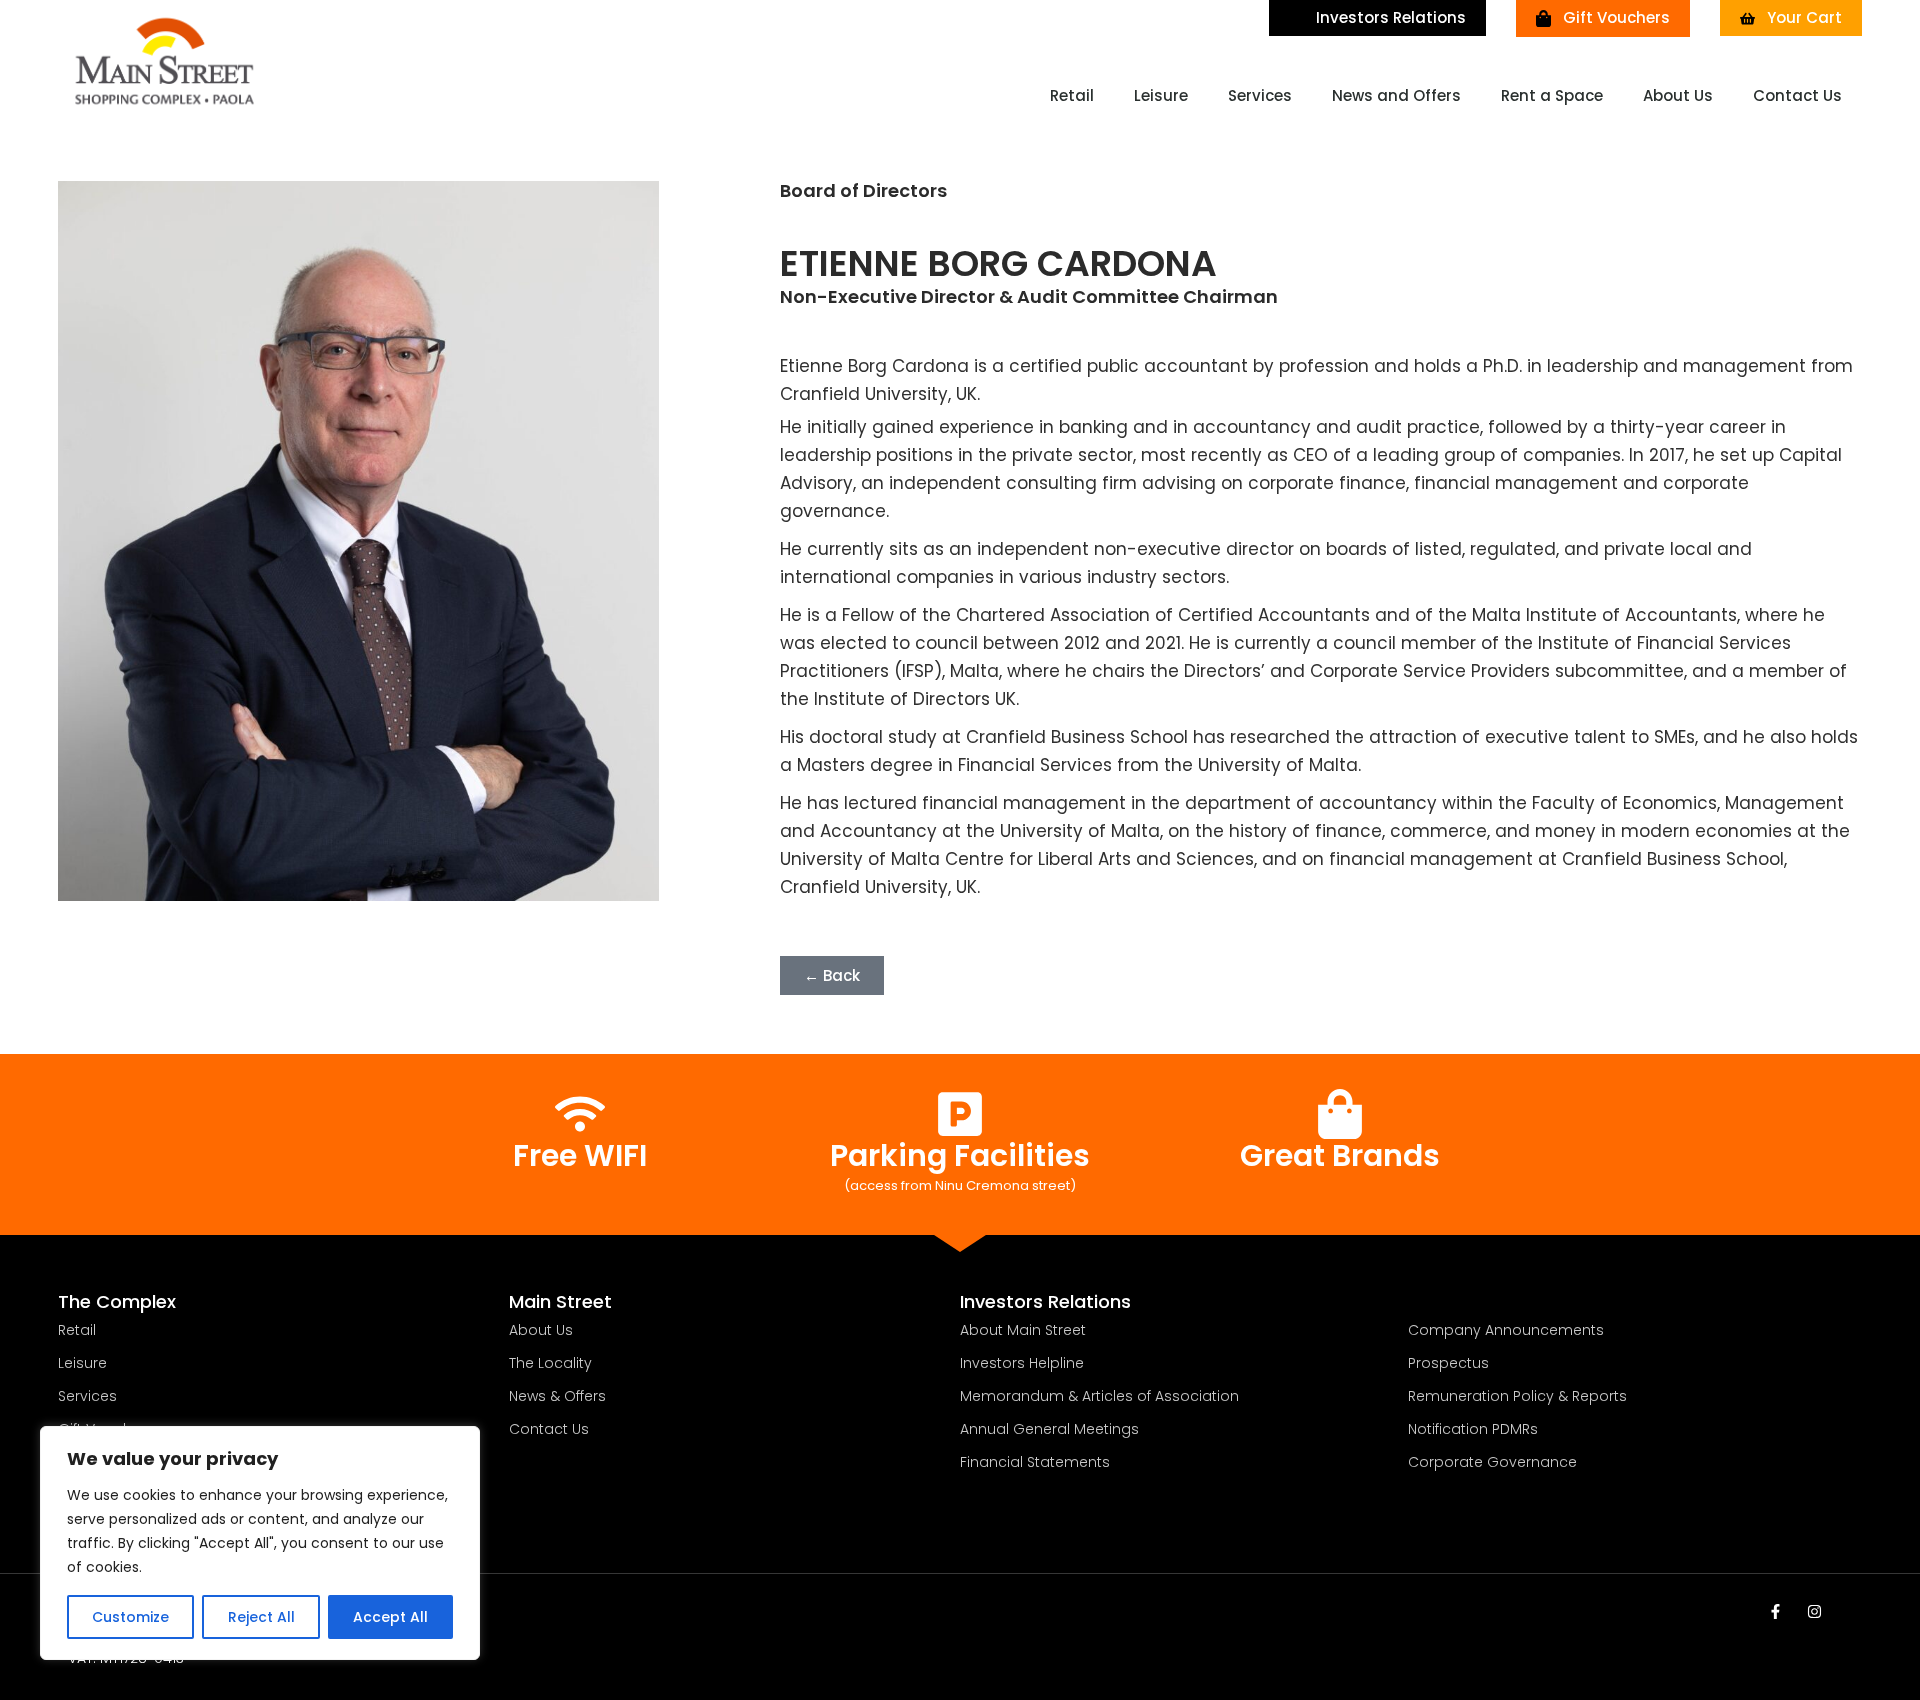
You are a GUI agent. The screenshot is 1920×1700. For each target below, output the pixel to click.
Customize (130, 1617)
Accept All (390, 1617)
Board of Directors (863, 190)
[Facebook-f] (1775, 1611)
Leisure (1161, 95)
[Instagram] (1814, 1611)
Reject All (261, 1617)
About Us (1678, 95)
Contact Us (1797, 95)
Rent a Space (1552, 95)
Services (1260, 95)
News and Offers (1396, 95)
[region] (260, 1543)
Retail (1072, 95)
